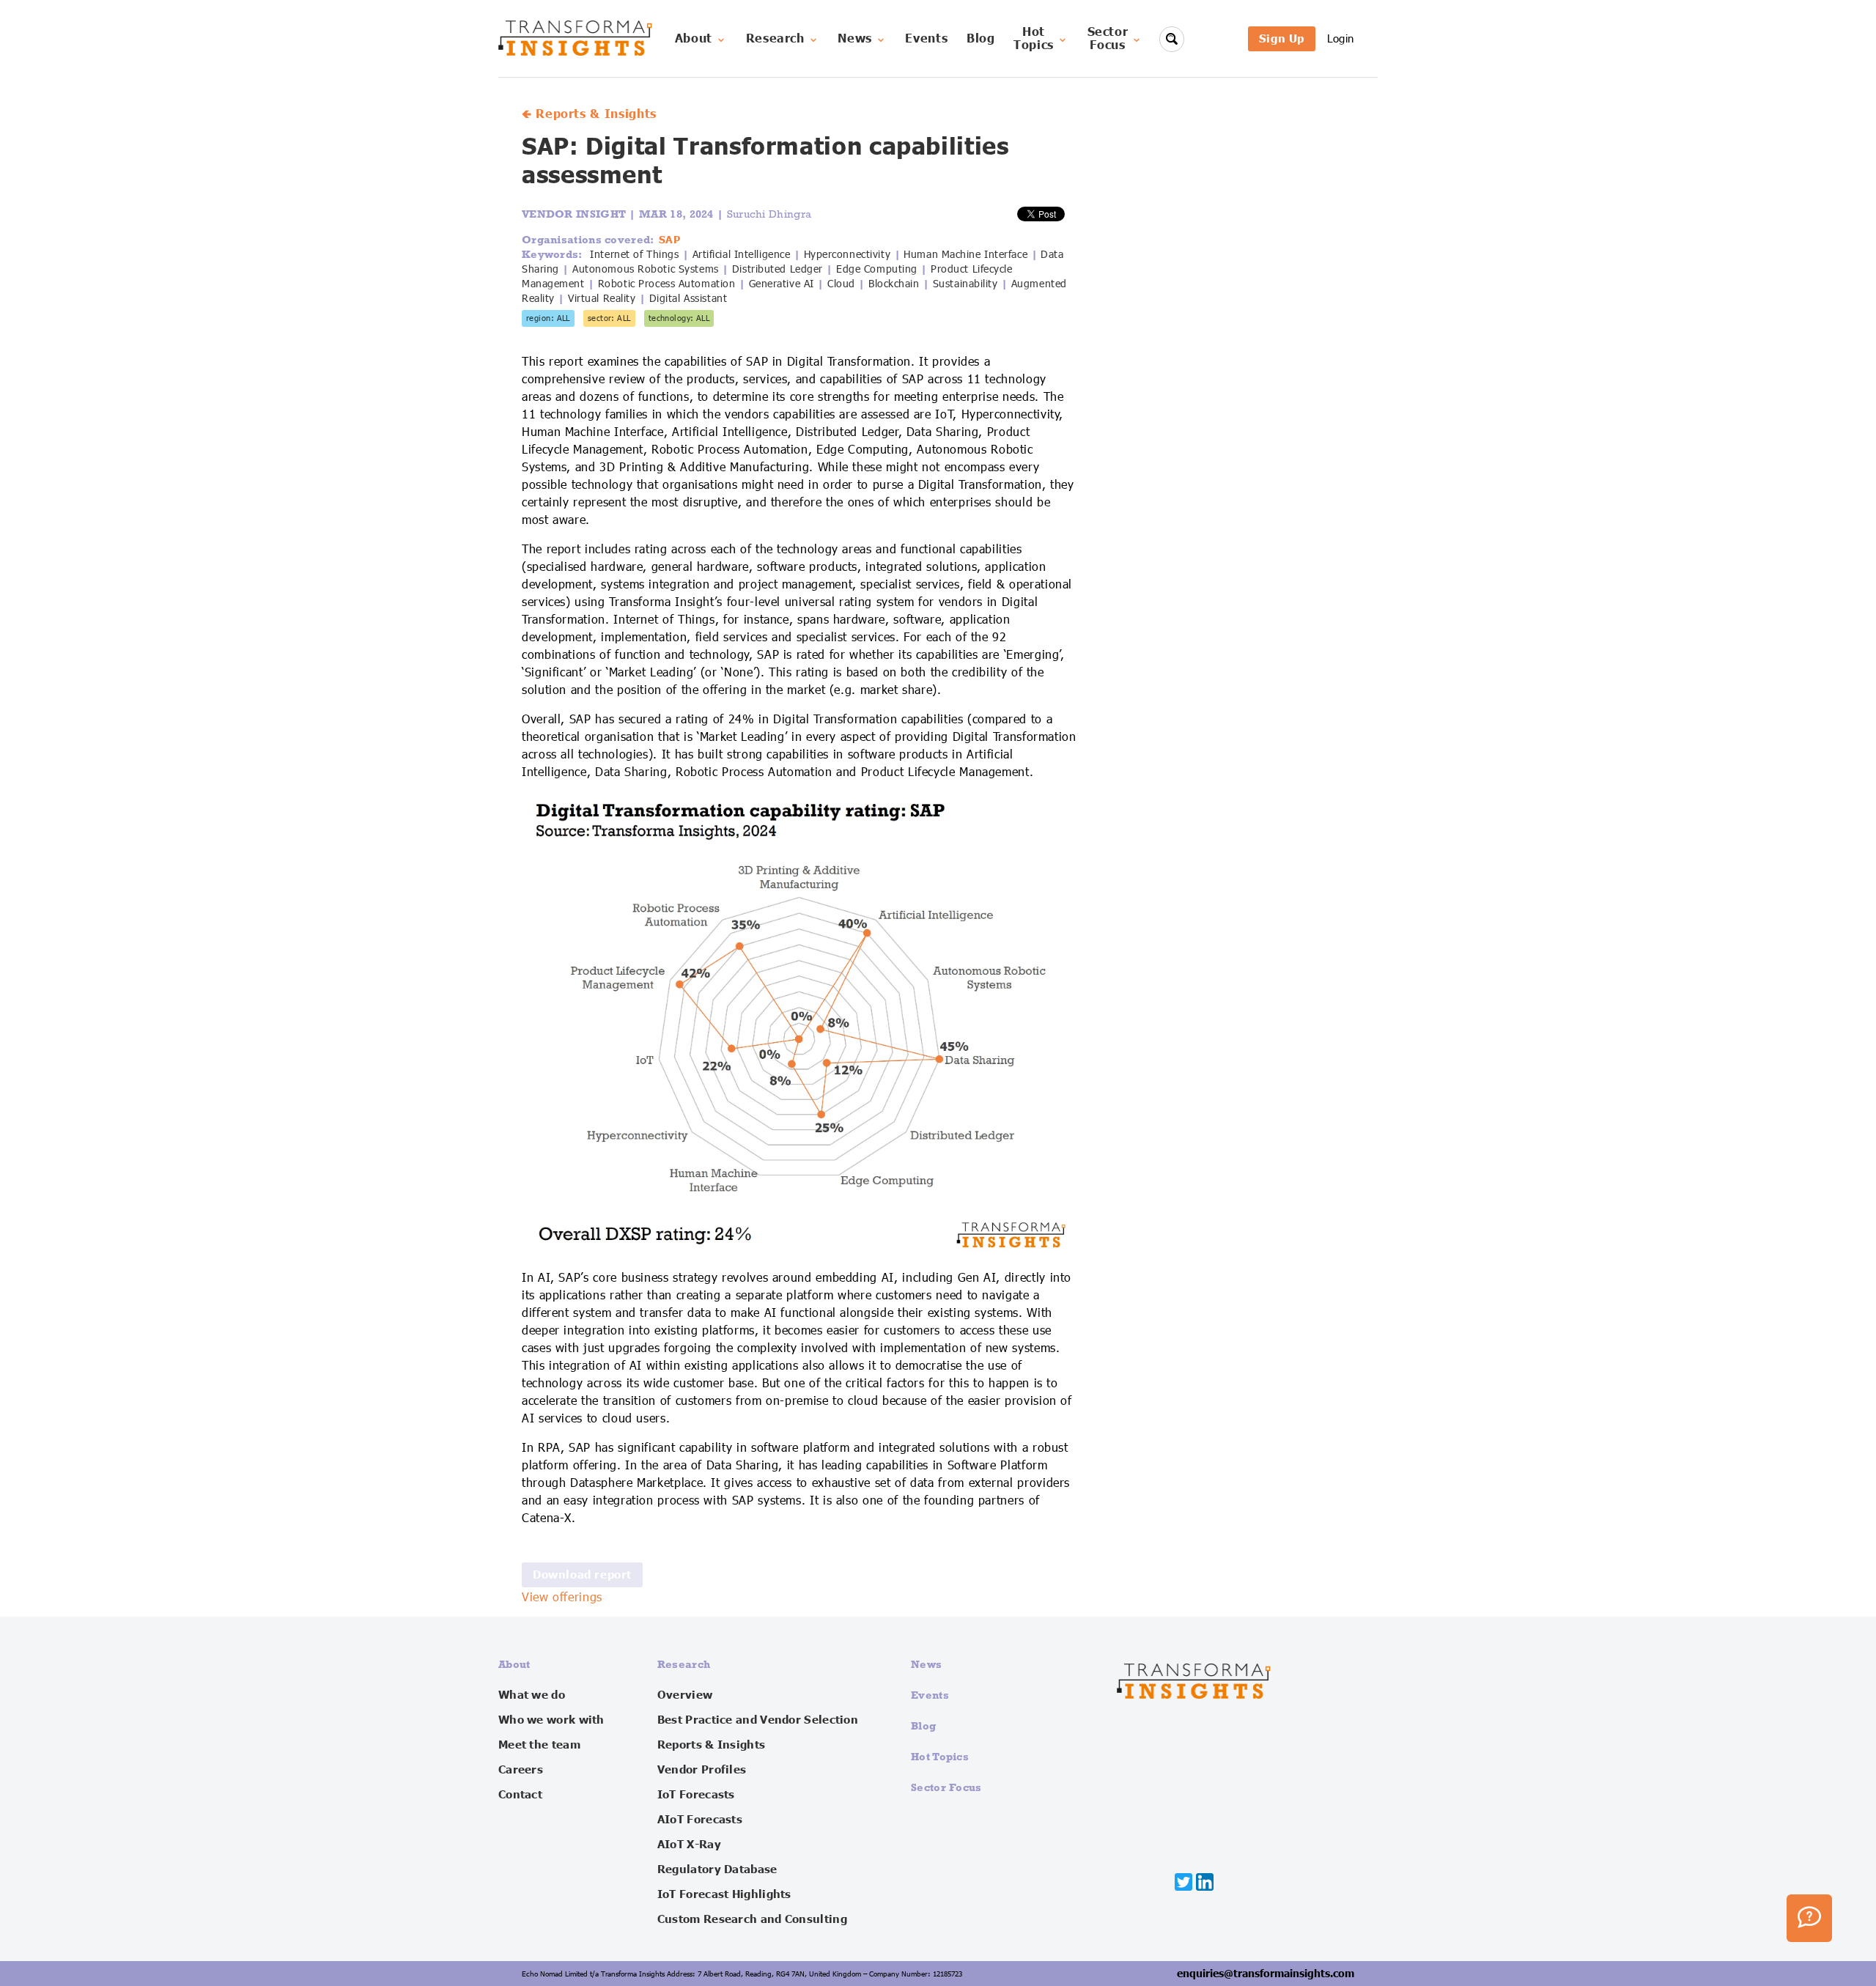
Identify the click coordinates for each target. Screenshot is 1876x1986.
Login (1341, 38)
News (855, 39)
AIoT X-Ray (689, 1845)
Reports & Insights (711, 1745)
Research (775, 39)
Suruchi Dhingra (769, 214)
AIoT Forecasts (700, 1820)
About (694, 39)
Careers (521, 1770)
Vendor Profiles (702, 1770)
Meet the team (539, 1745)
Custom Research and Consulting (752, 1919)
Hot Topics (940, 1756)
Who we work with (551, 1720)
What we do (532, 1695)
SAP (670, 240)
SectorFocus (1108, 39)
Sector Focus (946, 1787)
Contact (520, 1795)
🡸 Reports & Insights (589, 114)
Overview (685, 1695)
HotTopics (1034, 39)
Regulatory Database (717, 1869)
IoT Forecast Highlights (724, 1894)
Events (926, 39)
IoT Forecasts (696, 1795)
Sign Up (1282, 38)
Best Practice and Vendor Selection (758, 1720)
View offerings (562, 1598)
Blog (981, 39)
